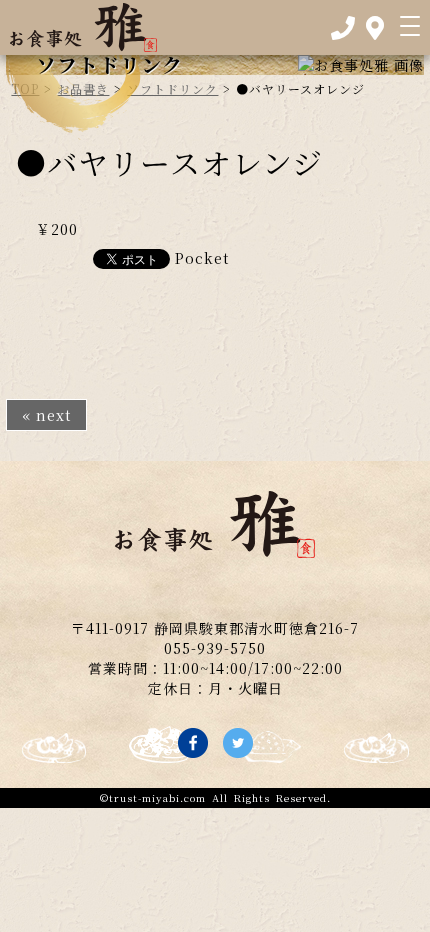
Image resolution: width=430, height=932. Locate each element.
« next (46, 415)
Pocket (202, 258)
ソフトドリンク (172, 88)
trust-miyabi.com (157, 797)
